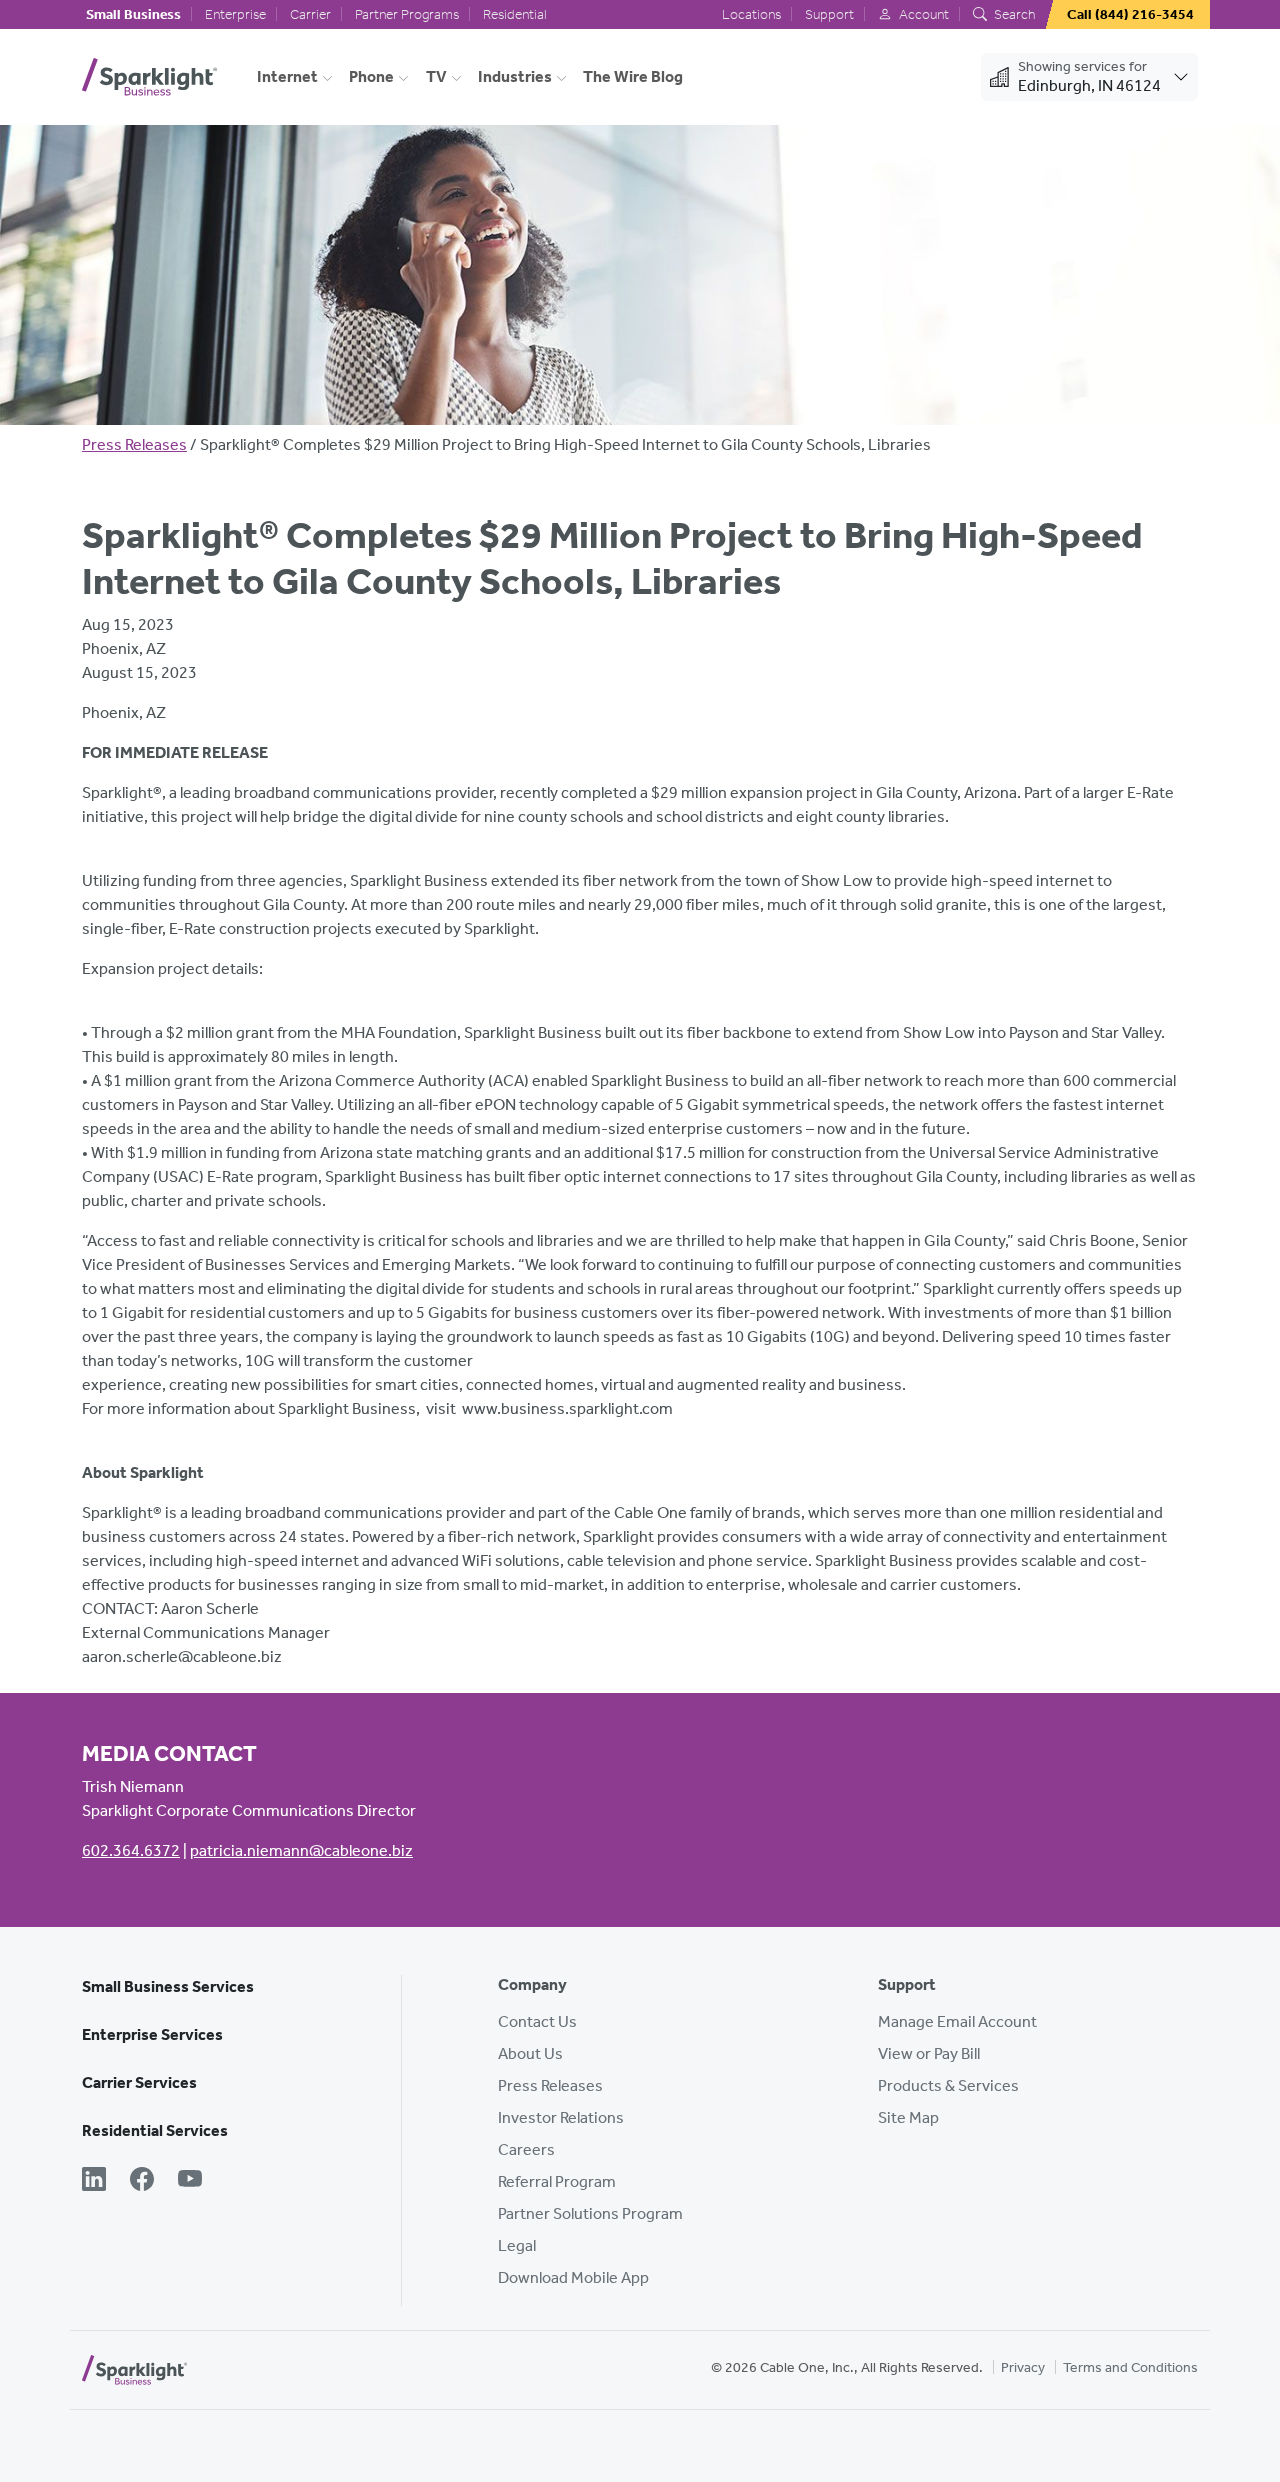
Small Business (133, 14)
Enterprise (235, 14)
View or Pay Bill (929, 2053)
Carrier (310, 14)
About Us (530, 2053)
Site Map (908, 2117)
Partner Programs (407, 14)
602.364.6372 (131, 1850)
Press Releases (134, 444)
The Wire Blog (633, 76)
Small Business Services (168, 1986)
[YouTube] (190, 2181)
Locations (751, 14)
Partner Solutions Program (590, 2213)
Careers (526, 2149)
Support (829, 14)
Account (922, 14)
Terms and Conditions (1130, 2367)
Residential (515, 14)
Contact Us (537, 2021)
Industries (515, 76)
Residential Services (155, 2130)
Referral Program (557, 2181)
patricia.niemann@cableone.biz (301, 1850)
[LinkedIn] (94, 2181)
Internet (287, 76)
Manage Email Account (957, 2021)
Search (1013, 14)
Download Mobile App (573, 2277)
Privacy (1023, 2367)
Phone (371, 76)
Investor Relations (561, 2117)
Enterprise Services (152, 2034)
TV (436, 76)
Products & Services (948, 2085)
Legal (517, 2245)
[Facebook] (142, 2181)
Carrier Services (139, 2082)
